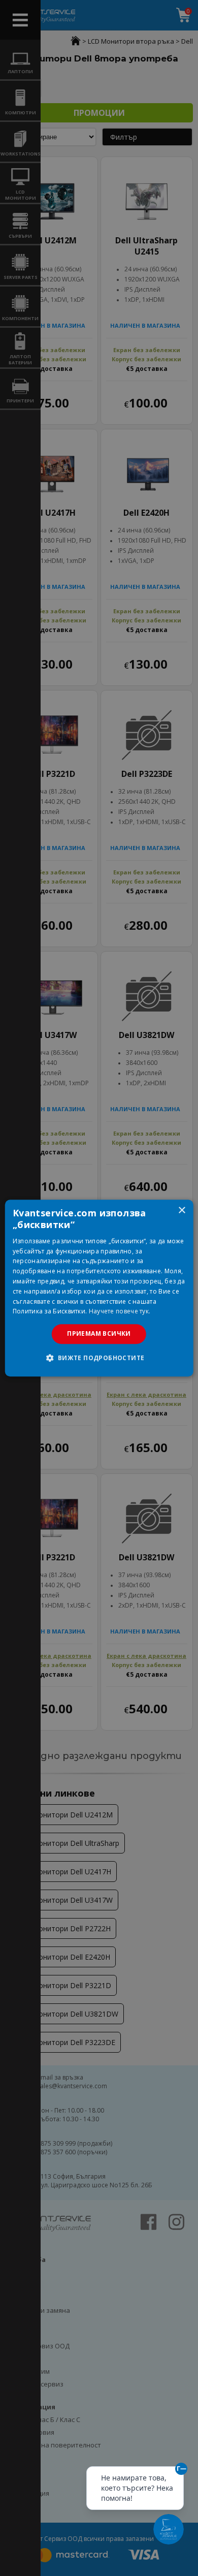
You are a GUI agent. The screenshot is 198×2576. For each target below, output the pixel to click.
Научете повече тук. (120, 1312)
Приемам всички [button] (99, 1333)
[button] (99, 1358)
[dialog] (99, 1288)
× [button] (181, 1211)
